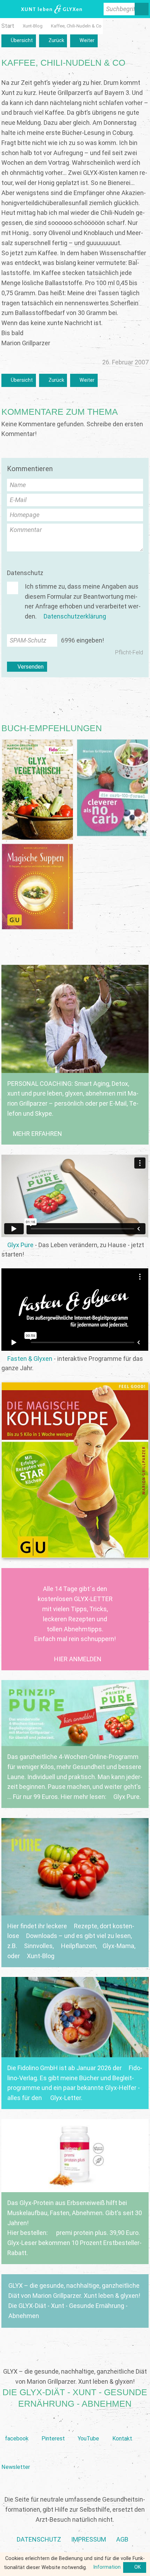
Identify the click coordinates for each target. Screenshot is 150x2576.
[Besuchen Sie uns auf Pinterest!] (53, 2427)
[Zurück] (53, 41)
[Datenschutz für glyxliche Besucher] (39, 2540)
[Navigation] (8, 9)
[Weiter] (84, 41)
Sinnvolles (38, 1946)
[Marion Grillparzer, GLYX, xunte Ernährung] (89, 2540)
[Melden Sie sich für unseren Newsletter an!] (16, 2456)
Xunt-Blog (41, 1956)
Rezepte (86, 1926)
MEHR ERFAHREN (37, 1134)
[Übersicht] (18, 41)
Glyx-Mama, (119, 1946)
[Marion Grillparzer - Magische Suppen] (37, 887)
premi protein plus (81, 2233)
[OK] (135, 2568)
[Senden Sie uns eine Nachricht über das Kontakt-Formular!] (122, 2427)
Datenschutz (25, 573)
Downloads (42, 1936)
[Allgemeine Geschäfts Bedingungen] (122, 2540)
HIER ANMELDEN (78, 1659)
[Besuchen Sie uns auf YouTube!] (88, 2427)
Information (107, 2567)
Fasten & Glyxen (30, 1359)
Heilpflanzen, (79, 1946)
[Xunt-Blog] (33, 26)
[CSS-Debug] (147, 2573)
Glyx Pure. (128, 1797)
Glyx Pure (20, 1245)
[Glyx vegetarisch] (37, 790)
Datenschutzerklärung (75, 616)
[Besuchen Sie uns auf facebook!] (17, 2427)
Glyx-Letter (66, 2098)
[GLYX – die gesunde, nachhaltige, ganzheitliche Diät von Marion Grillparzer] (75, 2301)
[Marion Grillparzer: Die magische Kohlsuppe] (75, 1470)
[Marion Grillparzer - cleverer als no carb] (113, 788)
